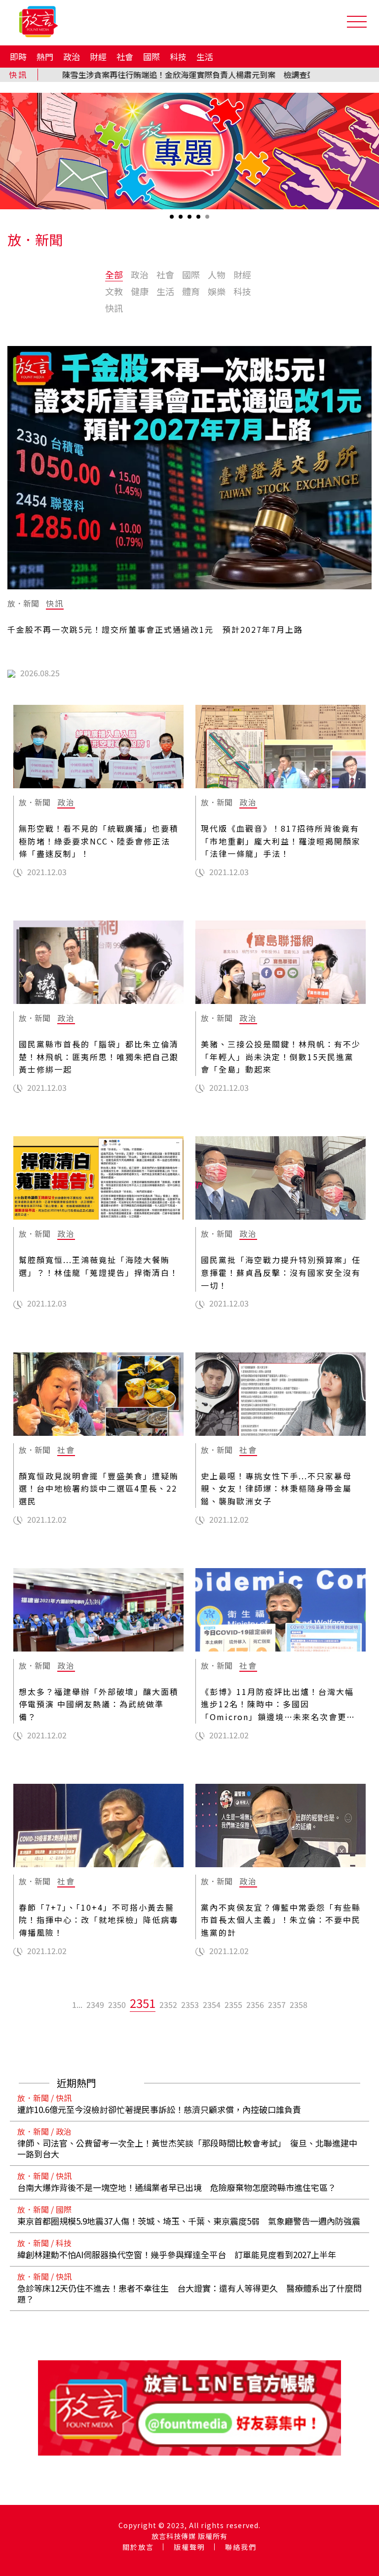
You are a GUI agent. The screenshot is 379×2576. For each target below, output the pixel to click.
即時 (18, 57)
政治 (72, 57)
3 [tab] (190, 220)
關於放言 (138, 2547)
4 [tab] (199, 220)
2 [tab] (182, 220)
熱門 (45, 57)
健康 (140, 291)
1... (77, 2004)
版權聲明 (189, 2547)
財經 (98, 57)
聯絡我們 (241, 2547)
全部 (114, 274)
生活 (205, 57)
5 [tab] (208, 220)
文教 (114, 291)
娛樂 (217, 291)
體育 (191, 291)
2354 (212, 2004)
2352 (168, 2004)
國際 (152, 57)
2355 (233, 2004)
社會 (125, 57)
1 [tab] (173, 220)
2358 (299, 2004)
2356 (255, 2004)
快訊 (114, 308)
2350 (117, 2004)
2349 (95, 2004)
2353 (190, 2004)
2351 (143, 2003)
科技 (178, 57)
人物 (217, 274)
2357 (277, 2004)
